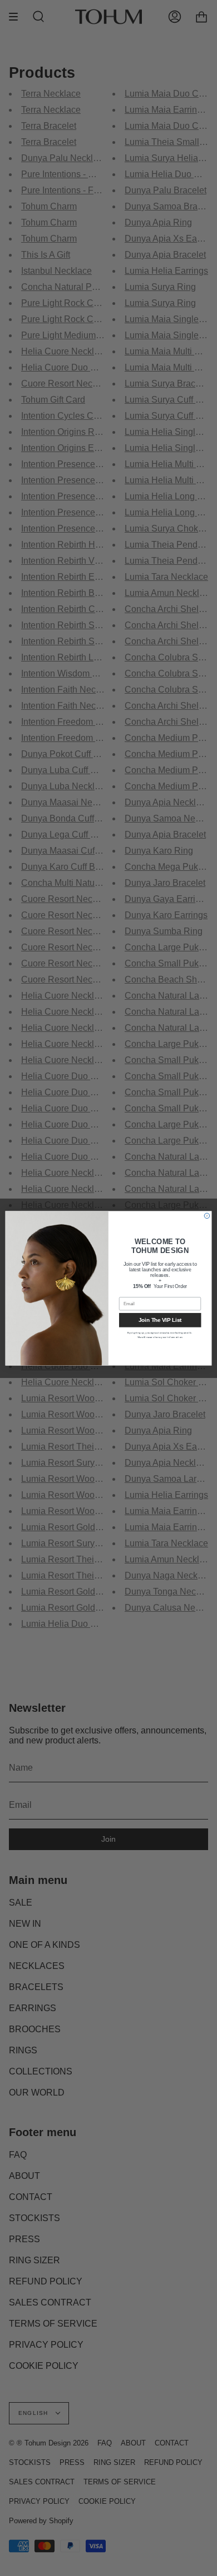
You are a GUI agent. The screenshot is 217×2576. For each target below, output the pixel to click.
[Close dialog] (207, 1216)
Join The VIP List (160, 1320)
